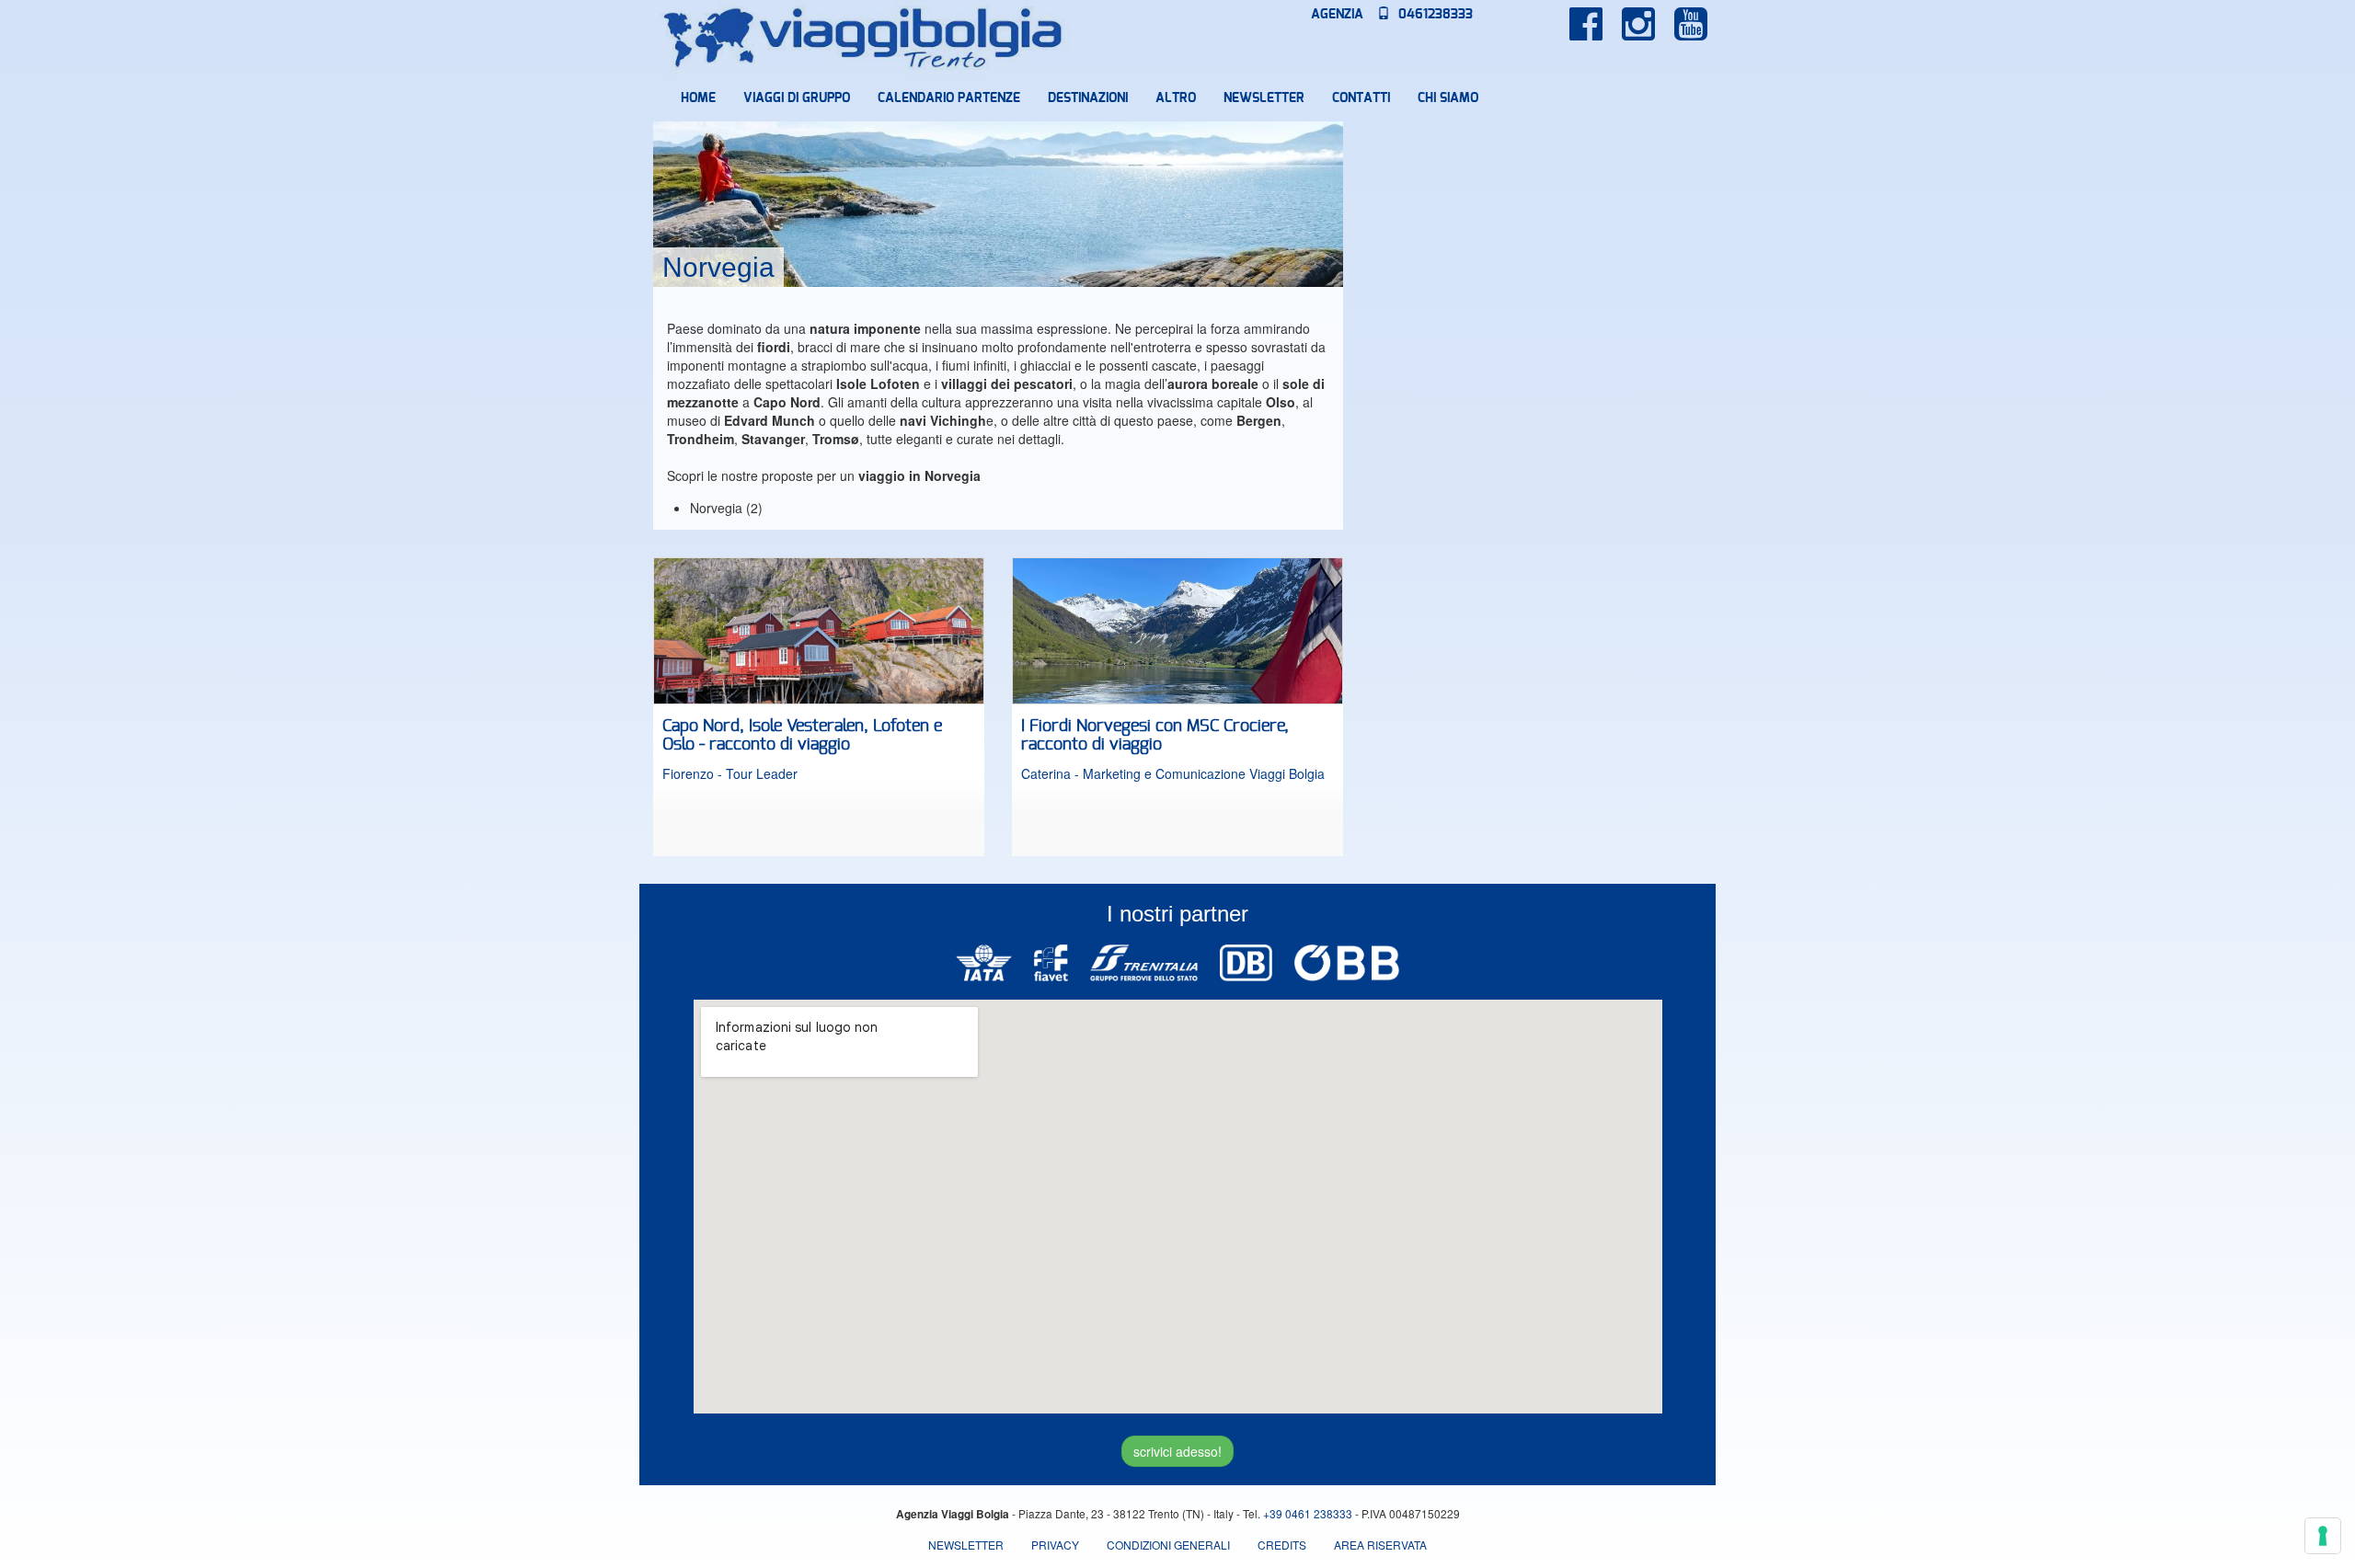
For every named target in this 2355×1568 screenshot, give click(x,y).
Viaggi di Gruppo (797, 98)
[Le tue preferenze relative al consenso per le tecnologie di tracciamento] (2323, 1536)
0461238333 (1434, 15)
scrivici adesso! (1177, 1451)
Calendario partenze (949, 98)
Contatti (1361, 98)
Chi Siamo (1448, 98)
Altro (1176, 98)
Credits (1282, 1545)
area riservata (1380, 1545)
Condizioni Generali (1168, 1545)
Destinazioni (1088, 98)
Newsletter (1264, 98)
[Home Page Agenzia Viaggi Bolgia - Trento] (864, 38)
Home (698, 98)
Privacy (1055, 1545)
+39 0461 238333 (1308, 1513)
